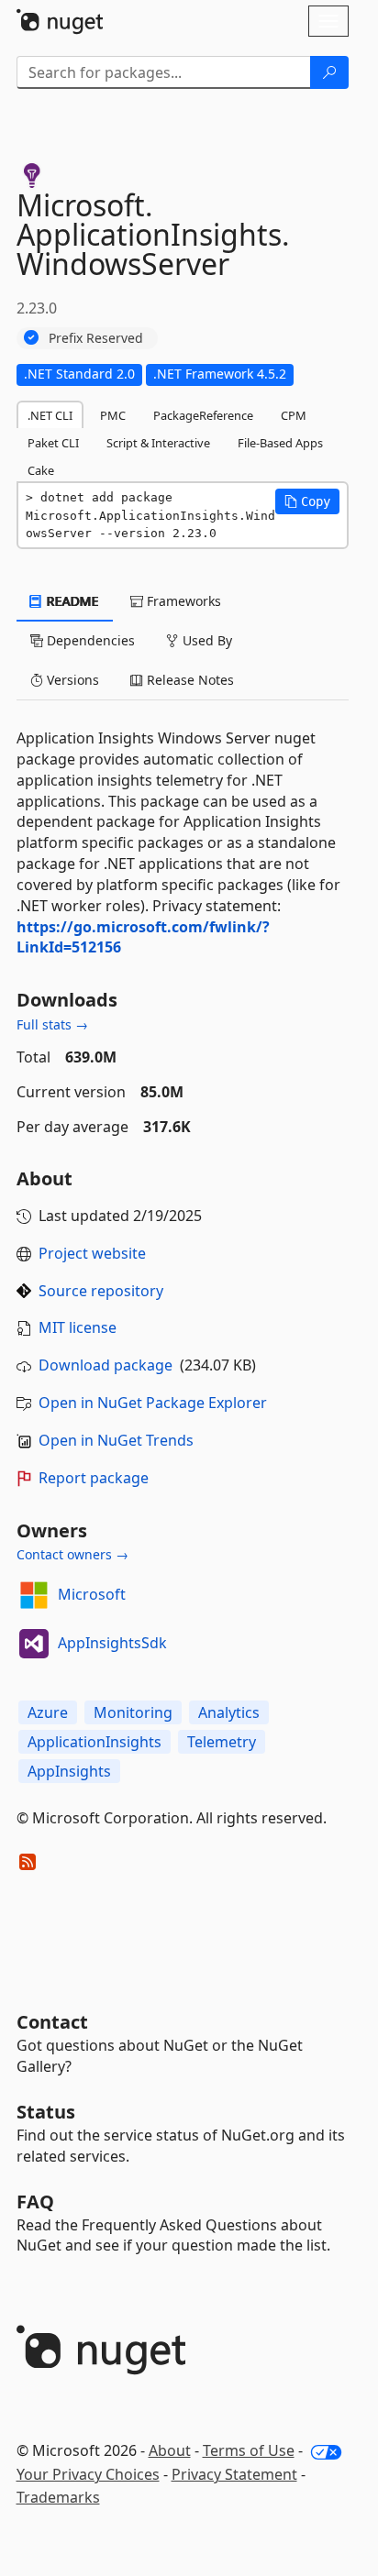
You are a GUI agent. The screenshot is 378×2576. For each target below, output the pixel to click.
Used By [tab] (206, 640)
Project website (92, 1253)
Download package (106, 1365)
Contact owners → (72, 1554)
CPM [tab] (294, 415)
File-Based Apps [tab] (280, 443)
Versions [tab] (71, 680)
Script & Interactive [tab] (158, 443)
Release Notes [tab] (189, 680)
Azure (48, 1712)
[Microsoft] (34, 1595)
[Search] (329, 72)
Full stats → (52, 1024)
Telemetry (222, 1742)
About (170, 2450)
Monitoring (133, 1712)
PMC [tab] (113, 415)
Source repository (101, 1291)
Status (46, 2112)
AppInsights (69, 1771)
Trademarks (58, 2497)
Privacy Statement (234, 2474)
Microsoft (92, 1594)
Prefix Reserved (96, 338)
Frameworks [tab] (182, 601)
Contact (52, 2022)
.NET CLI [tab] (50, 415)
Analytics (229, 1712)
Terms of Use (249, 2450)
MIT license (78, 1327)
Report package (94, 1478)
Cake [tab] (41, 470)
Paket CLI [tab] (53, 443)
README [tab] (71, 601)
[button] (307, 501)
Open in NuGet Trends (116, 1440)
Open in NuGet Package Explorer (153, 1403)
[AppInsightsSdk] (34, 1644)
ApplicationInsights (94, 1742)
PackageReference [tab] (203, 415)
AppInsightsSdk (112, 1643)
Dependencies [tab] (89, 640)
